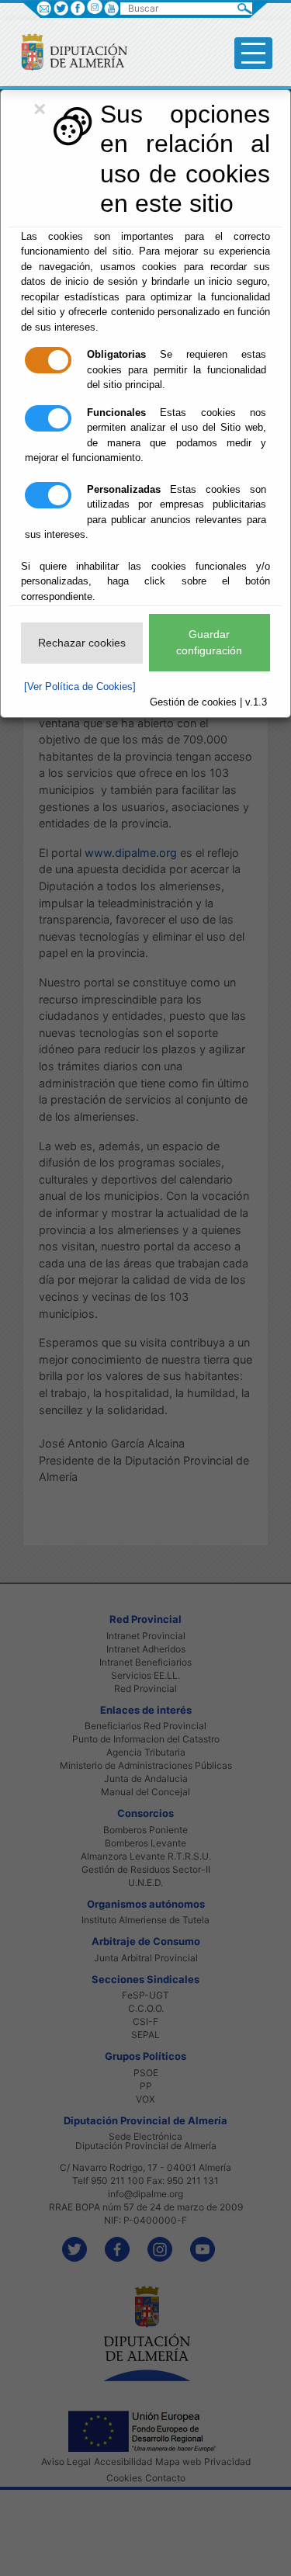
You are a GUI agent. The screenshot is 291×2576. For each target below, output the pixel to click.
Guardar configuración (209, 642)
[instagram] (94, 7)
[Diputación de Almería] (68, 52)
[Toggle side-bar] (253, 53)
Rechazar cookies (82, 643)
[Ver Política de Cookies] (80, 686)
